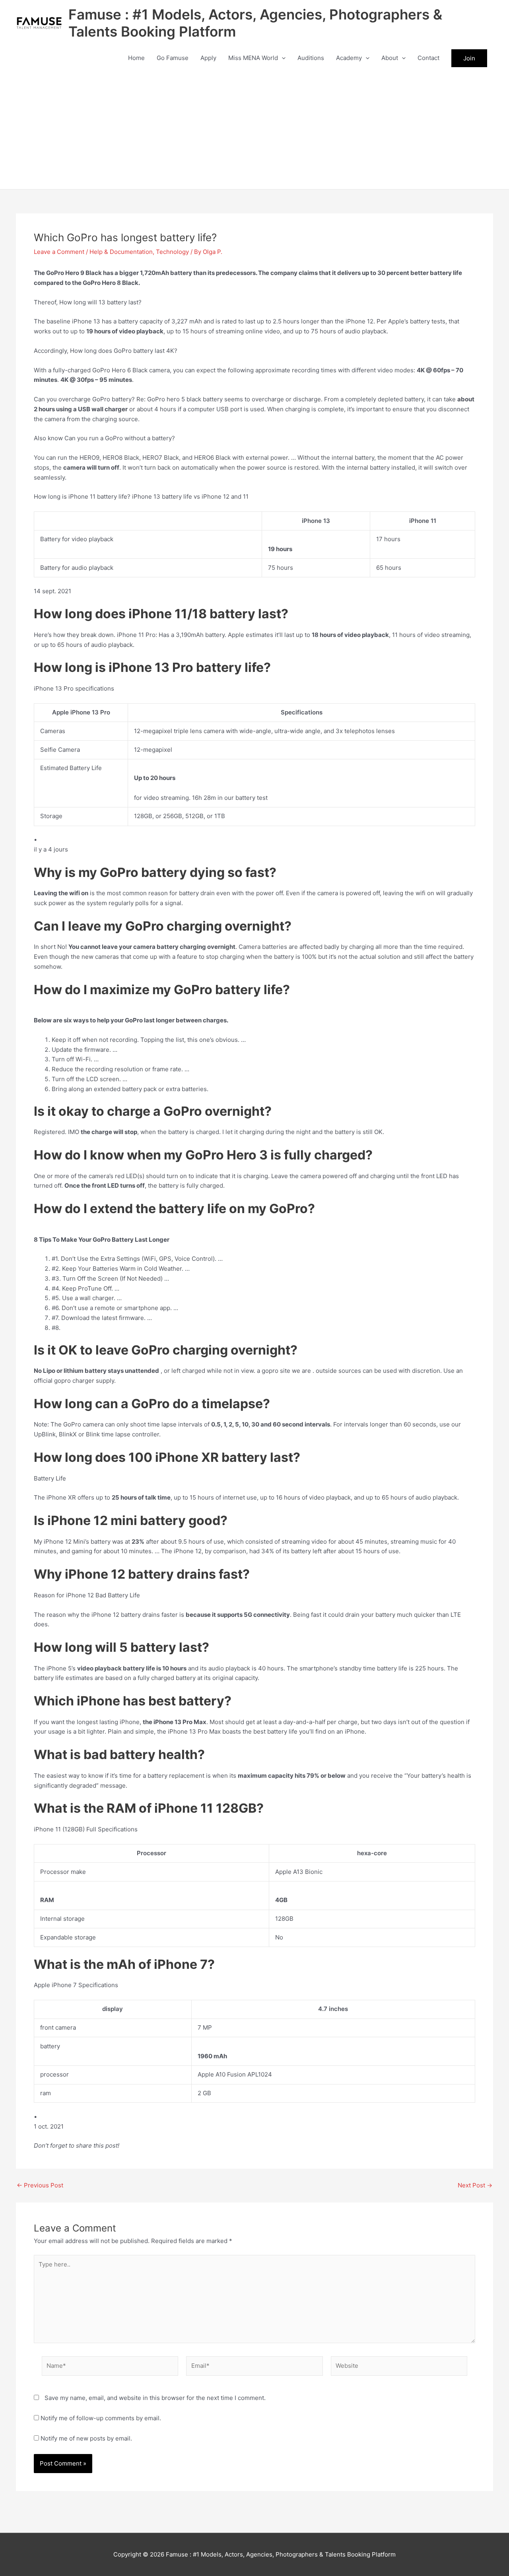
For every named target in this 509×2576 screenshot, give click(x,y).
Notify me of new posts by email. (86, 2438)
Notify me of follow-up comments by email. (101, 2418)
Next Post (475, 2185)
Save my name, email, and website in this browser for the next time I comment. (155, 2398)
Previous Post (40, 2185)
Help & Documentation (121, 252)
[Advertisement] (254, 130)
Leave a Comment (59, 252)
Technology (172, 252)
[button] (282, 58)
